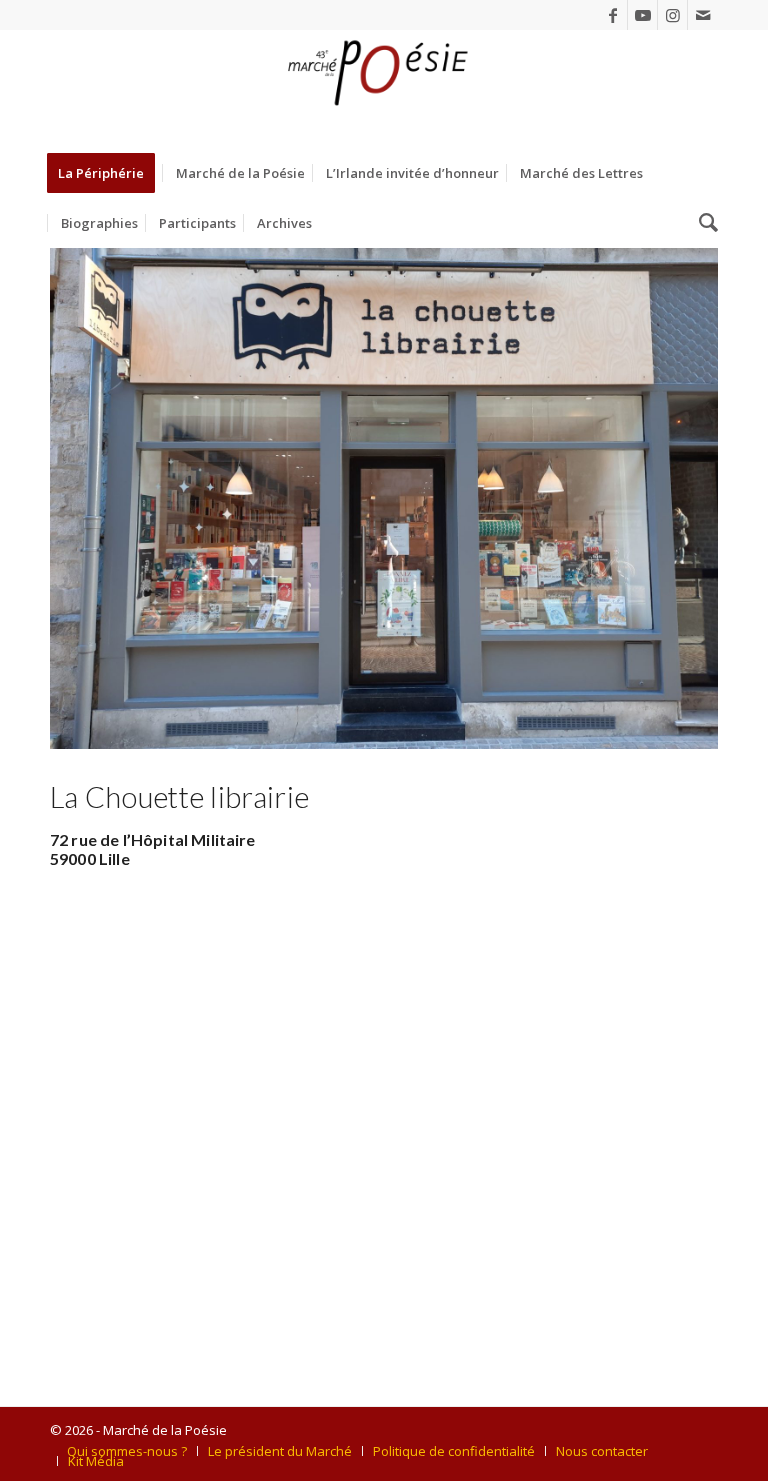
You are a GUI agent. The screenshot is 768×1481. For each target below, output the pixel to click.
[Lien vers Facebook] (612, 15)
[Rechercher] (703, 223)
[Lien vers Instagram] (672, 15)
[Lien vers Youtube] (642, 15)
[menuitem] (107, 173)
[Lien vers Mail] (703, 15)
